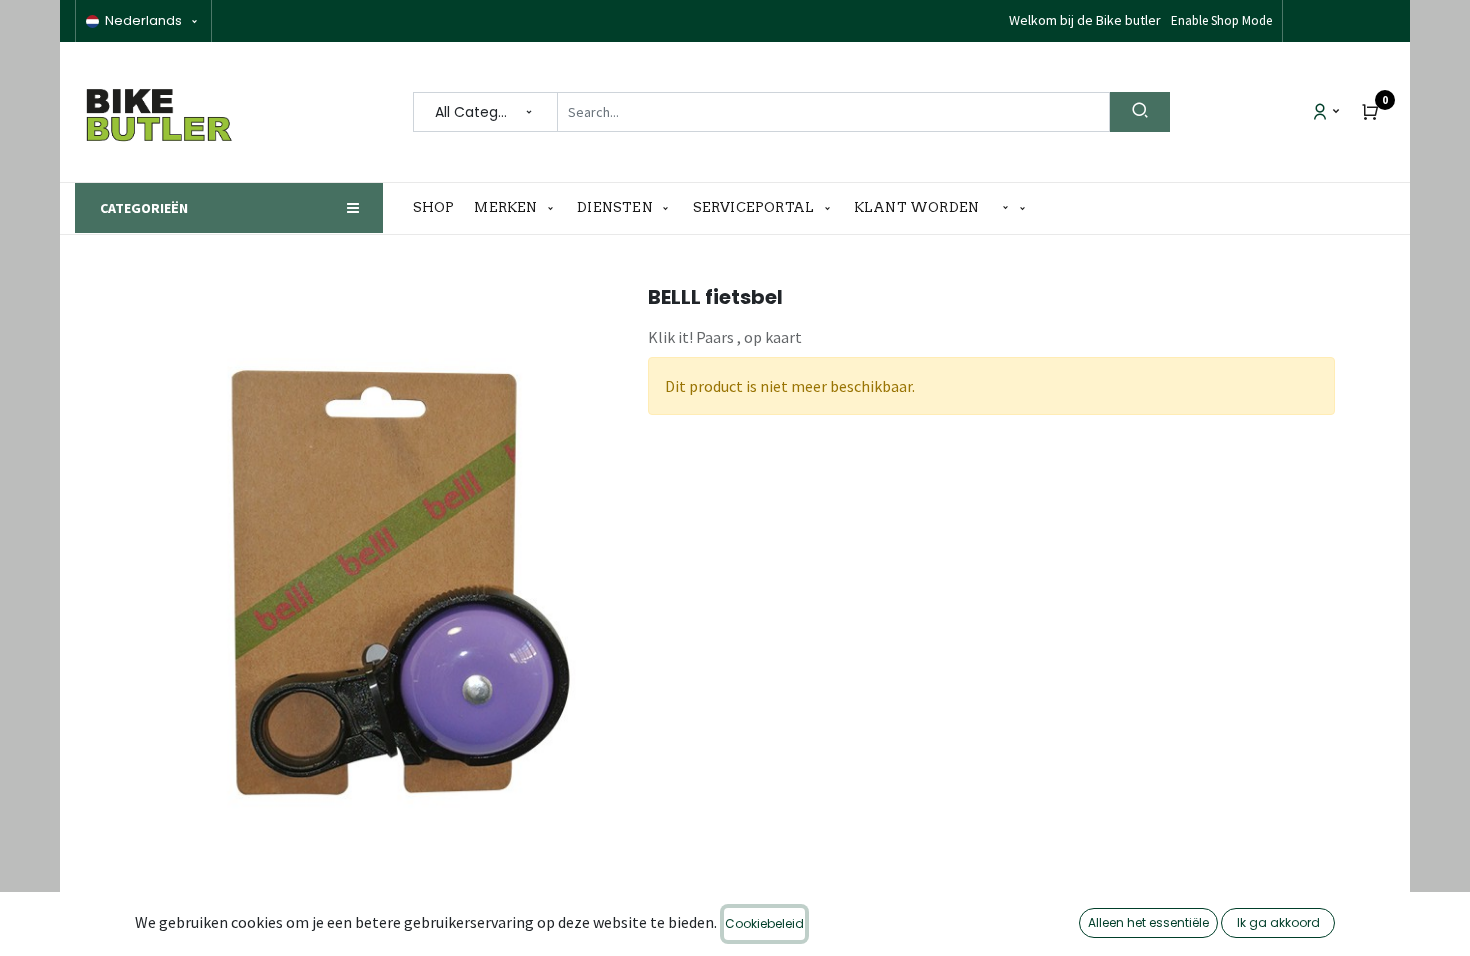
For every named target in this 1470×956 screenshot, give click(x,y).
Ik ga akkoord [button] (1278, 922)
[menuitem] (439, 208)
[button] (1014, 208)
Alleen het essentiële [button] (1148, 922)
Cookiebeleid (764, 923)
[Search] (1140, 112)
